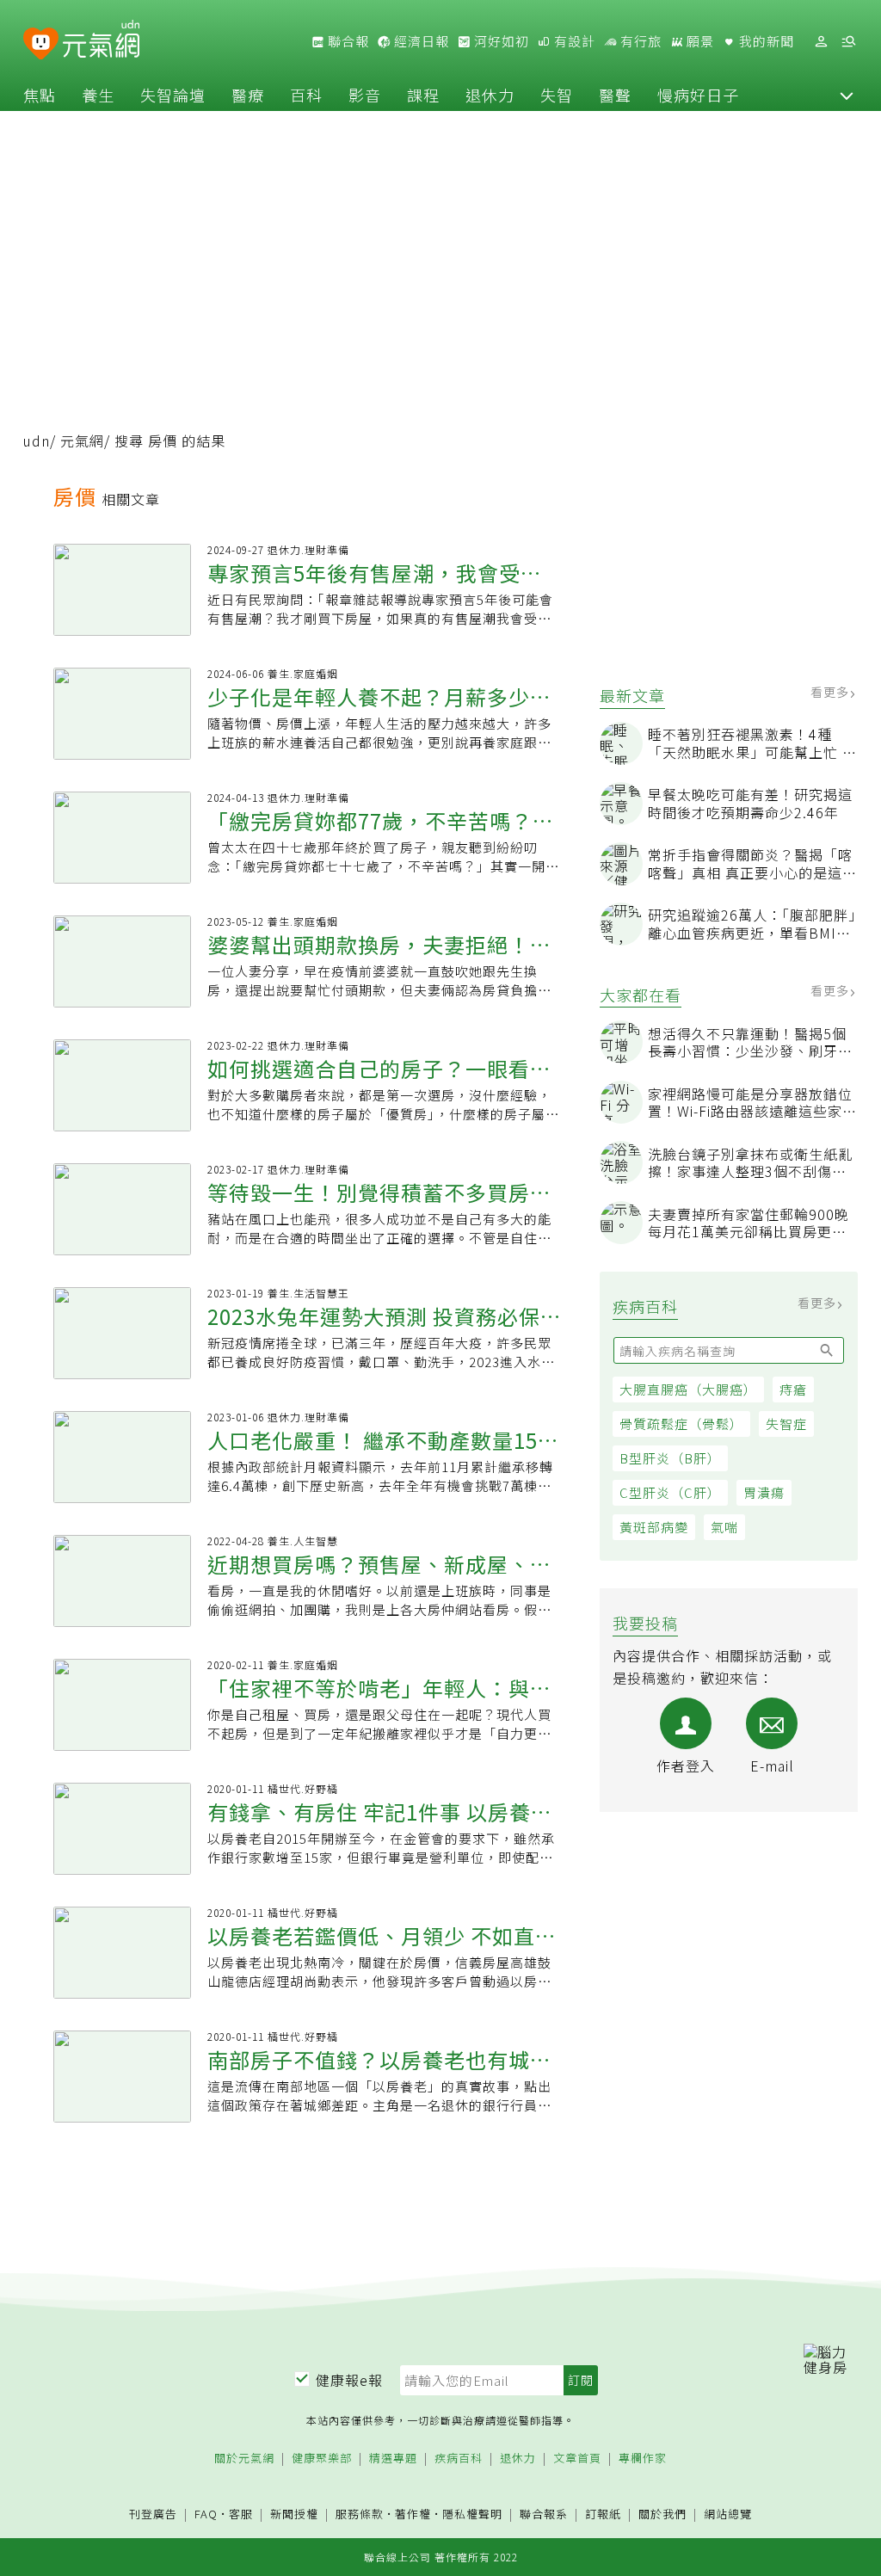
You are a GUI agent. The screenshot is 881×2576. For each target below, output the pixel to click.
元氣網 (82, 441)
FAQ (206, 2514)
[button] (847, 95)
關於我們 (662, 2514)
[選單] (848, 42)
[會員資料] (821, 42)
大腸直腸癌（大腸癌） (688, 1389)
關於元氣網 (244, 2459)
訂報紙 (603, 2514)
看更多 (832, 692)
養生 (98, 95)
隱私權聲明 (472, 2514)
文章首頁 (577, 2459)
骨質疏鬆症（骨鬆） (681, 1424)
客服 (241, 2514)
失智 (557, 95)
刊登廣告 (153, 2514)
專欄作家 (643, 2459)
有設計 (573, 41)
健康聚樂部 (322, 2459)
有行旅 (639, 41)
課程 (423, 95)
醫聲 (615, 95)
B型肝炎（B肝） (670, 1458)
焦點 (40, 95)
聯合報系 (544, 2514)
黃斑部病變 (654, 1527)
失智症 (786, 1424)
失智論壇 (173, 95)
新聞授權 (294, 2514)
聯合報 (347, 41)
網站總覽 (728, 2514)
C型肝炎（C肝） (670, 1492)
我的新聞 (765, 41)
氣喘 (724, 1527)
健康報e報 (349, 2380)
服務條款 (360, 2514)
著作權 (413, 2514)
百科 (306, 95)
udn (37, 441)
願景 (699, 41)
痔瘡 (793, 1389)
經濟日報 (420, 41)
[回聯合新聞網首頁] (41, 44)
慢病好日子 (698, 95)
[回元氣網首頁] (101, 41)
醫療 (248, 95)
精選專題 (393, 2459)
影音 (365, 95)
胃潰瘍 (764, 1492)
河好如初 (500, 41)
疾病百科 (459, 2459)
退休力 (490, 95)
